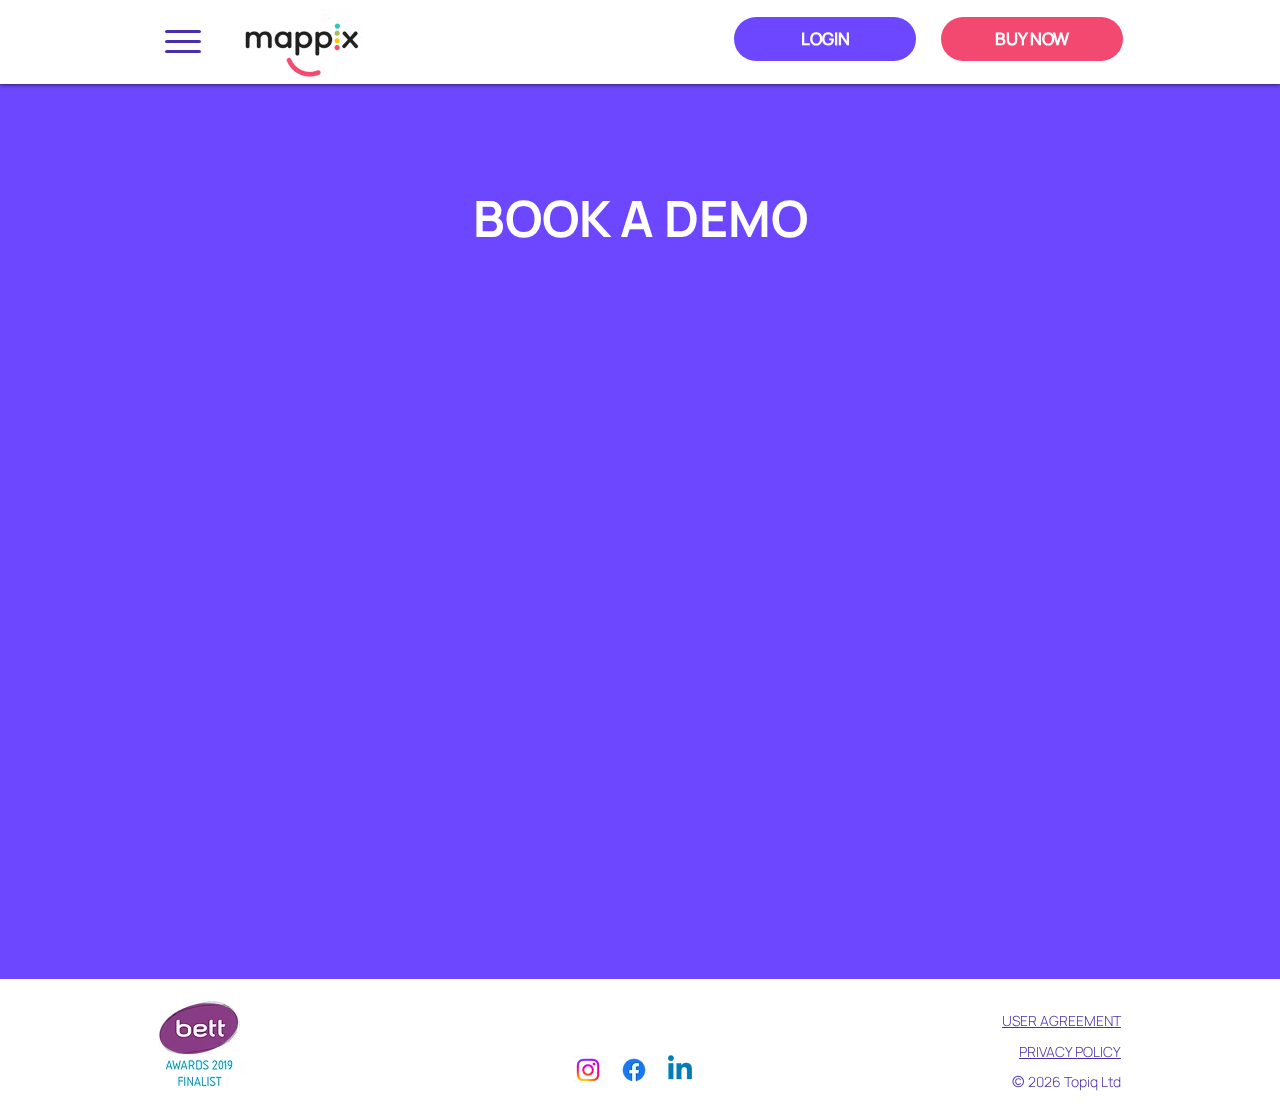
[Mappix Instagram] (588, 1070)
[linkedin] (680, 1070)
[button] (183, 41)
